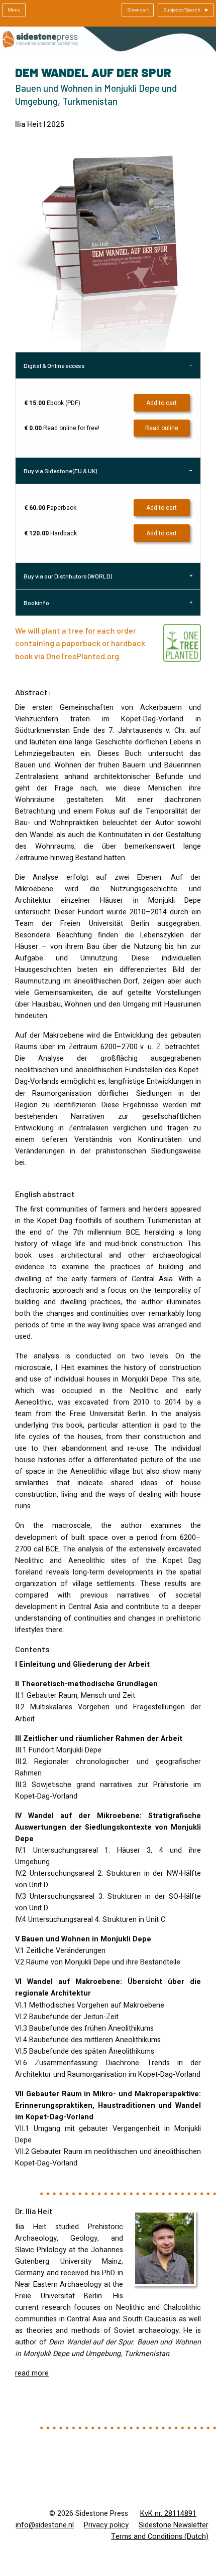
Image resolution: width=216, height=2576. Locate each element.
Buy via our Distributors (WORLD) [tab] (68, 576)
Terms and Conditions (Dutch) (160, 2537)
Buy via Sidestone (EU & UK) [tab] (60, 471)
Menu (14, 10)
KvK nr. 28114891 (168, 2514)
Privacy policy (106, 2525)
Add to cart (161, 403)
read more (32, 2373)
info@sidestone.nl (45, 2525)
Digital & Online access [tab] (54, 365)
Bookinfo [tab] (36, 603)
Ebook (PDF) (52, 403)
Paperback (50, 508)
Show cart (138, 10)
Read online (162, 428)
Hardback (50, 533)
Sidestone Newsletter (174, 2525)
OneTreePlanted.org (83, 656)
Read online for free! (62, 428)
